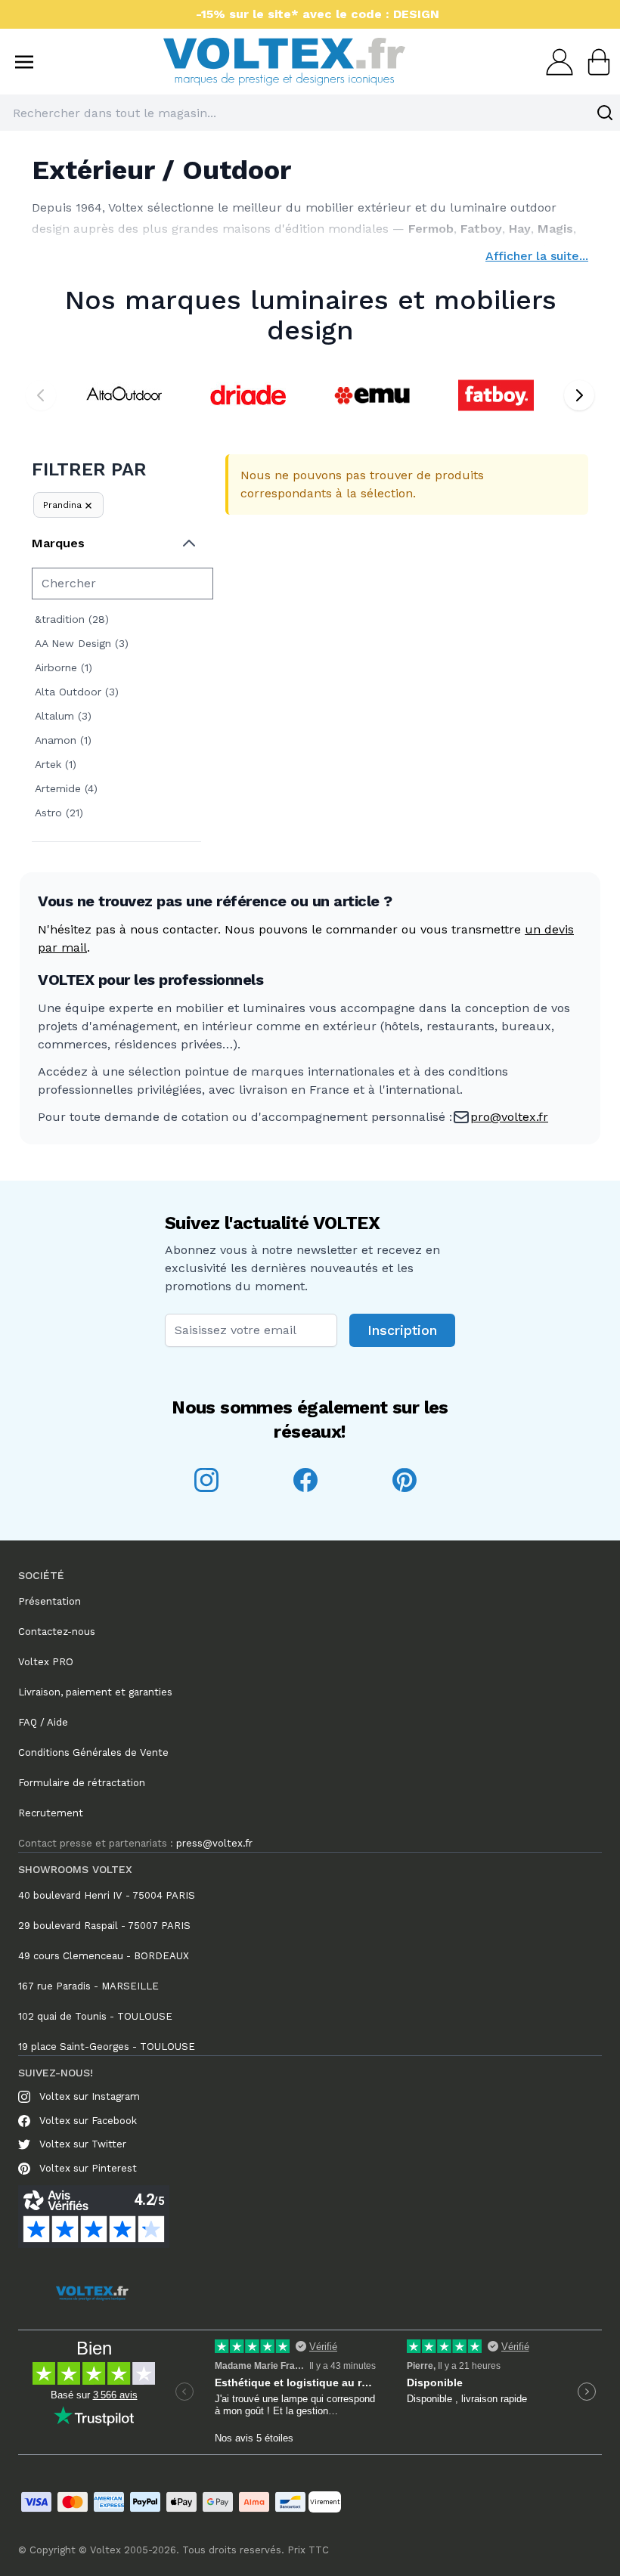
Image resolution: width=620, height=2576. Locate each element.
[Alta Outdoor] (124, 395)
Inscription (402, 1330)
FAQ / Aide (43, 1722)
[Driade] (248, 395)
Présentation (50, 1601)
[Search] (605, 113)
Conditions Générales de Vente (93, 1752)
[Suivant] (579, 395)
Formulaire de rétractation (82, 1783)
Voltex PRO (46, 1662)
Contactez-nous (57, 1632)
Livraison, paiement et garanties (95, 1692)
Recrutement (51, 1813)
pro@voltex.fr (509, 1117)
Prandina (62, 505)
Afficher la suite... (537, 256)
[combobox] (310, 113)
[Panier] (594, 62)
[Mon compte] (555, 62)
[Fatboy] (496, 395)
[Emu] (372, 395)
